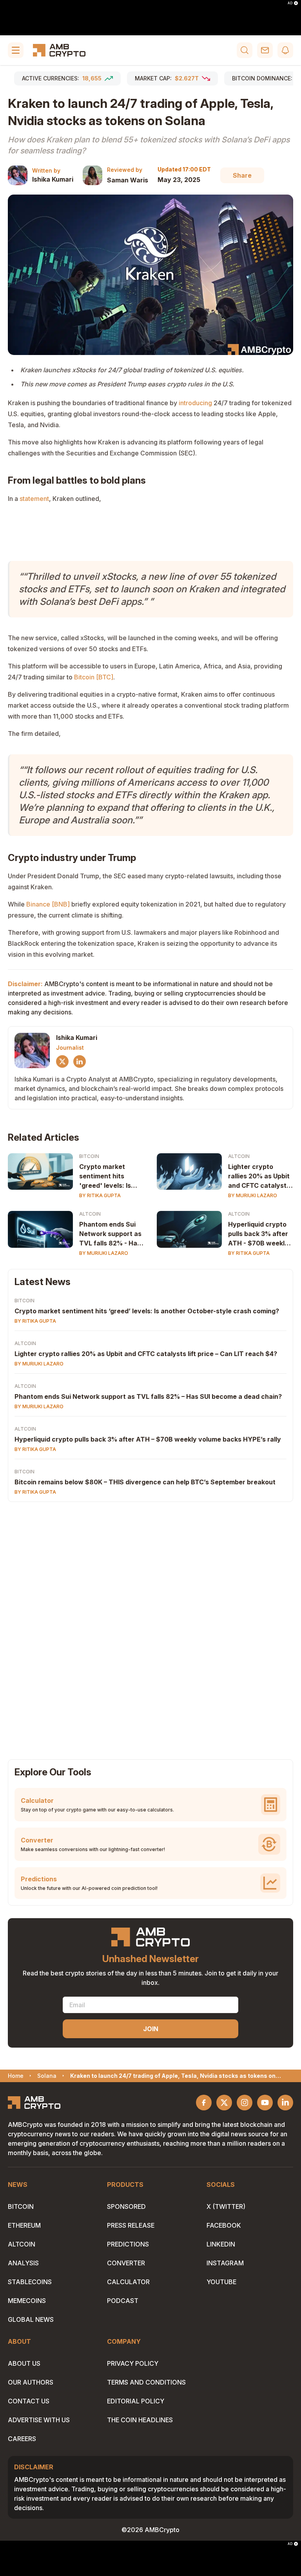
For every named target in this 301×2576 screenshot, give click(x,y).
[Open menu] (16, 50)
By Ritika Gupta (100, 1195)
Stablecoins (30, 2282)
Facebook (224, 2225)
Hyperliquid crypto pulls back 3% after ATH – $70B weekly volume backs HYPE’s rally (148, 1439)
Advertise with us (39, 2420)
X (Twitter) (226, 2206)
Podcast (123, 2301)
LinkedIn (221, 2244)
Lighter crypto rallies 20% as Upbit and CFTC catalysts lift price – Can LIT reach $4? (146, 1354)
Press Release (131, 2225)
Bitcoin (89, 1156)
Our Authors (31, 2382)
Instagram (225, 2263)
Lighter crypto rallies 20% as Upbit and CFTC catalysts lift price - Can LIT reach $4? (259, 1176)
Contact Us (29, 2401)
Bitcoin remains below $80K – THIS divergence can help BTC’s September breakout (145, 1482)
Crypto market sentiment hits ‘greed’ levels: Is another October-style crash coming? (147, 1311)
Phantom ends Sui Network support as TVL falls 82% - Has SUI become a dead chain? (110, 1234)
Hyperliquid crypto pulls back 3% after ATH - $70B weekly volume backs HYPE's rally (258, 1234)
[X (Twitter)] (62, 1061)
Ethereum (24, 2225)
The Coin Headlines (140, 2420)
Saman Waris (128, 180)
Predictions (128, 2244)
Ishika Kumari (53, 179)
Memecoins (27, 2301)
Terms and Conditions (146, 2382)
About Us (24, 2363)
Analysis (23, 2263)
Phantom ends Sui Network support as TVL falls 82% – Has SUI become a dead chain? (148, 1396)
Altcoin (239, 1156)
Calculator (128, 2282)
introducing (195, 403)
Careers (22, 2439)
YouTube (221, 2282)
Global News (31, 2319)
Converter (126, 2263)
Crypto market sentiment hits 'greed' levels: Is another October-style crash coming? (111, 1176)
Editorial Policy (136, 2401)
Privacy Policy (133, 2363)
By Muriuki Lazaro (253, 1195)
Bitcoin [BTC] (94, 677)
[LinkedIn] (80, 1061)
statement (34, 499)
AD (290, 3)
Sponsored (126, 2206)
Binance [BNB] (48, 904)
